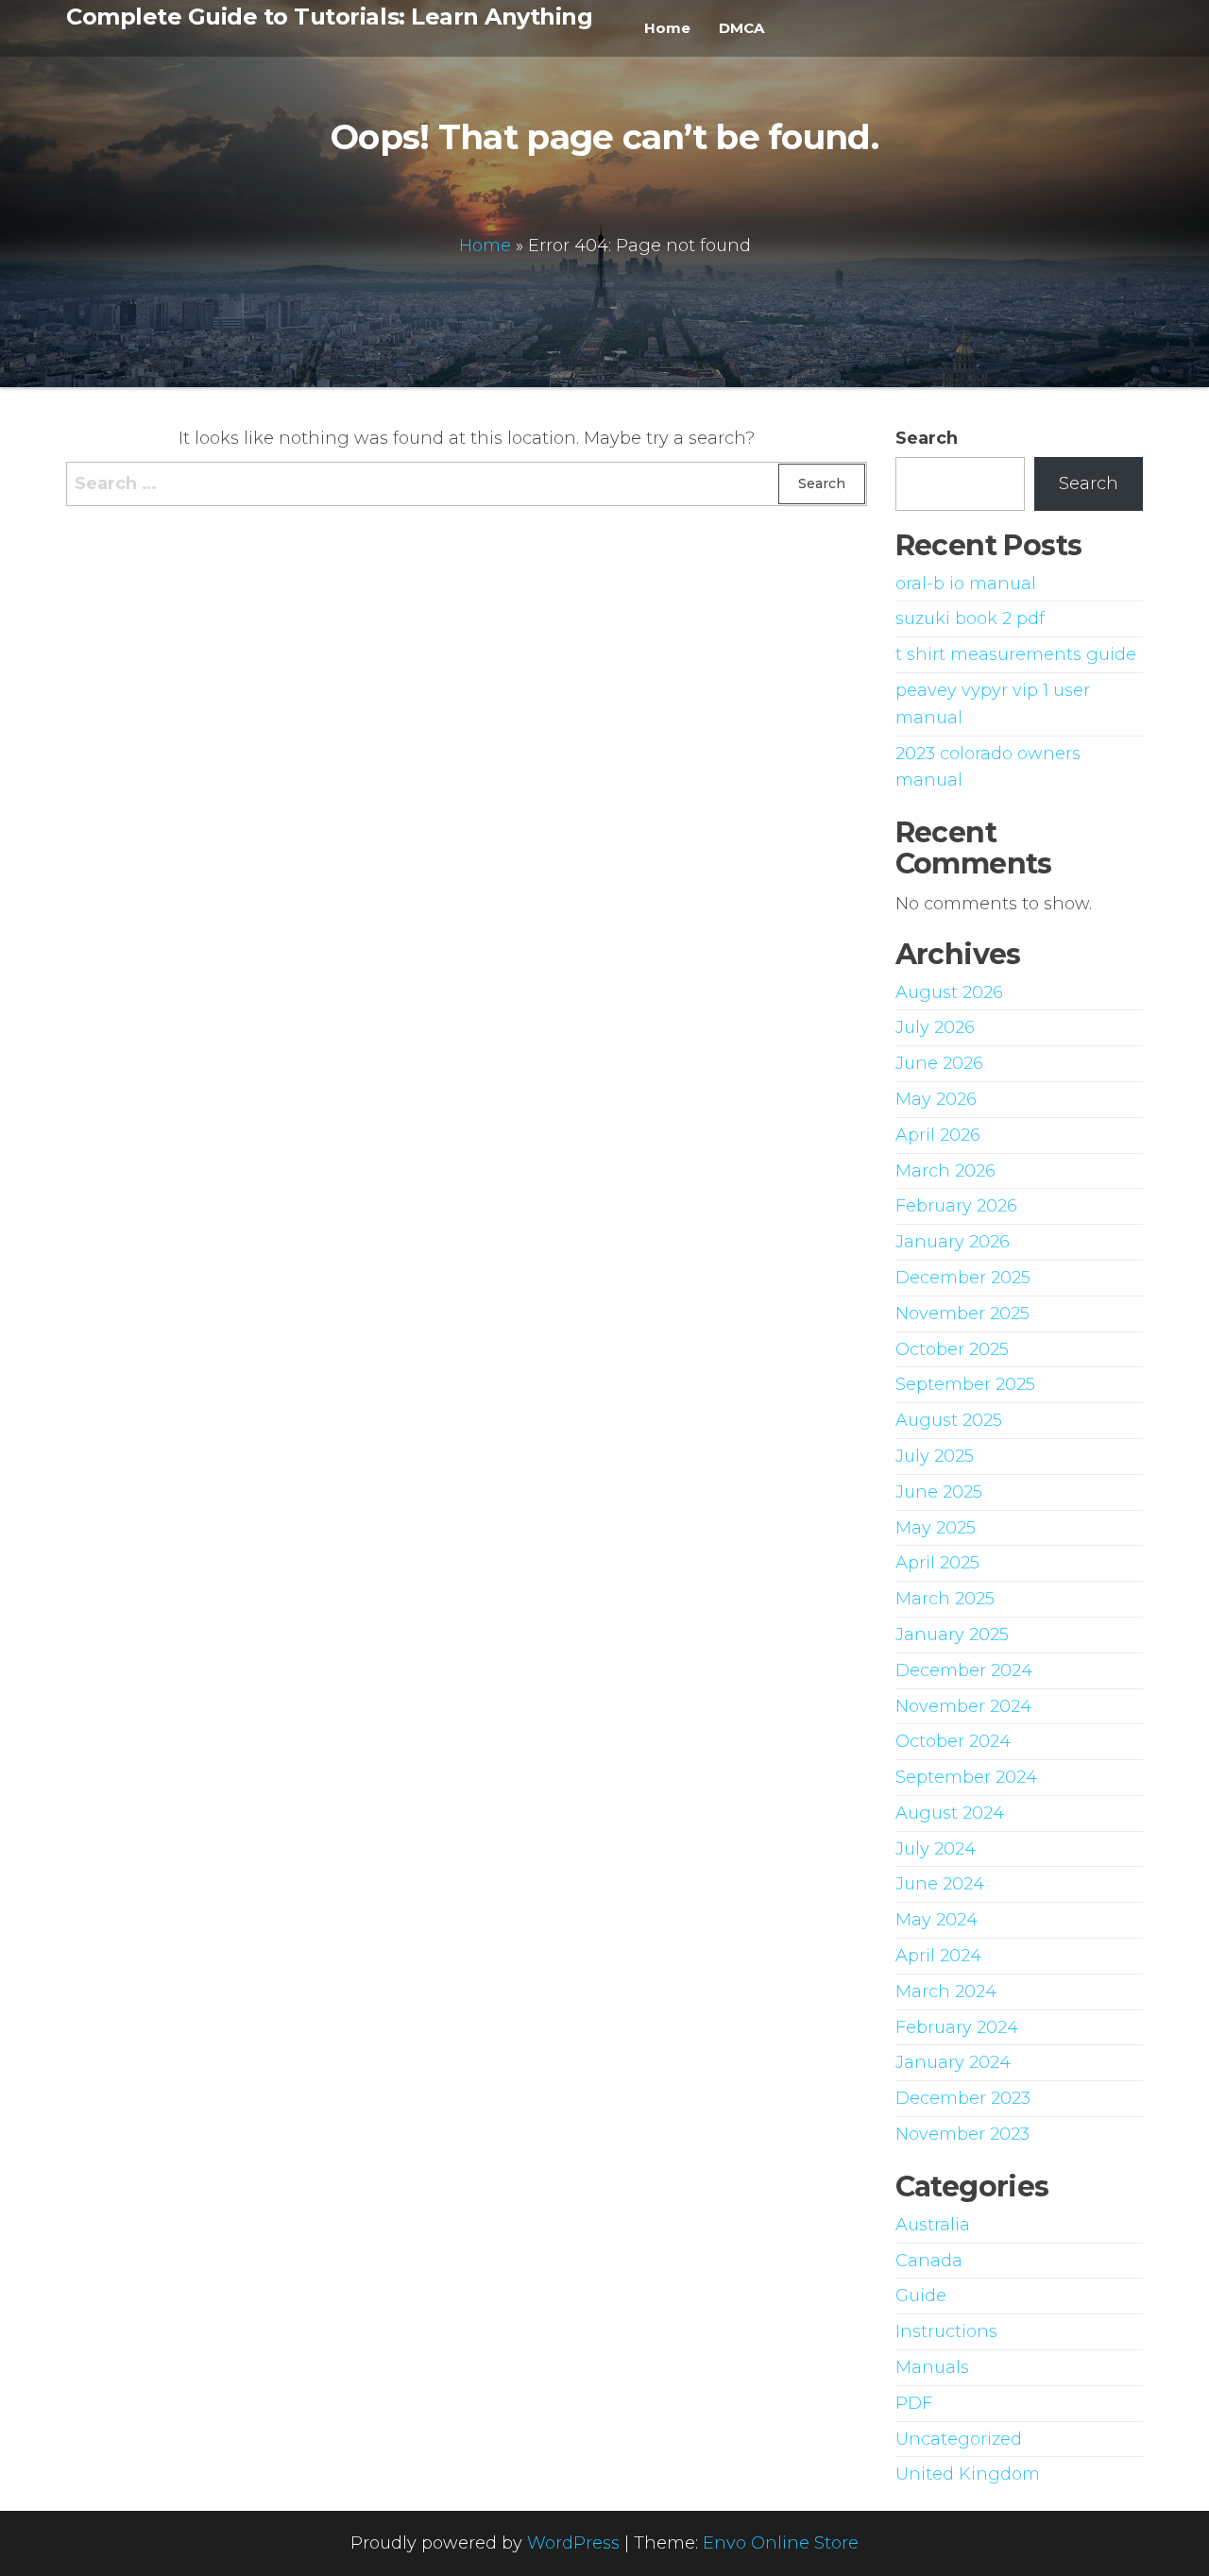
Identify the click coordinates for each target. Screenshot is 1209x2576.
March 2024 (946, 1991)
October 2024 (953, 1741)
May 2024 (937, 1920)
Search (927, 438)
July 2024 (936, 1849)
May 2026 (936, 1099)
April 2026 (938, 1135)
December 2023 (963, 2098)
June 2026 (939, 1063)
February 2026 (956, 1206)
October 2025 (952, 1349)
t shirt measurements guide (1016, 654)
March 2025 (945, 1599)
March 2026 (945, 1171)
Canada (929, 2261)
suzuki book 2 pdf (970, 619)
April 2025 (937, 1563)
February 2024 (957, 2027)
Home (667, 28)
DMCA (741, 28)
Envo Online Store (781, 2543)
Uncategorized (959, 2439)
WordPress (573, 2543)
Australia (933, 2225)
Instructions (946, 2331)
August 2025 (949, 1420)
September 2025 (965, 1384)
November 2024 (963, 1706)
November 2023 (962, 2134)
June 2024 (940, 1884)
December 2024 (964, 1670)
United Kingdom (968, 2474)
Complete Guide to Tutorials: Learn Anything (329, 17)
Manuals (932, 2367)
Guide (921, 2296)
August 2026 (949, 992)
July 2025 (935, 1456)
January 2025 (952, 1635)
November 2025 (962, 1313)
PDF (914, 2403)
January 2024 (953, 2062)
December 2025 (963, 1278)
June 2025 (939, 1492)
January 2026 (953, 1242)
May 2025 (936, 1528)
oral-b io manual (966, 584)
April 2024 (938, 1956)
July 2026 (935, 1027)
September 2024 (966, 1777)
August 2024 (950, 1813)
